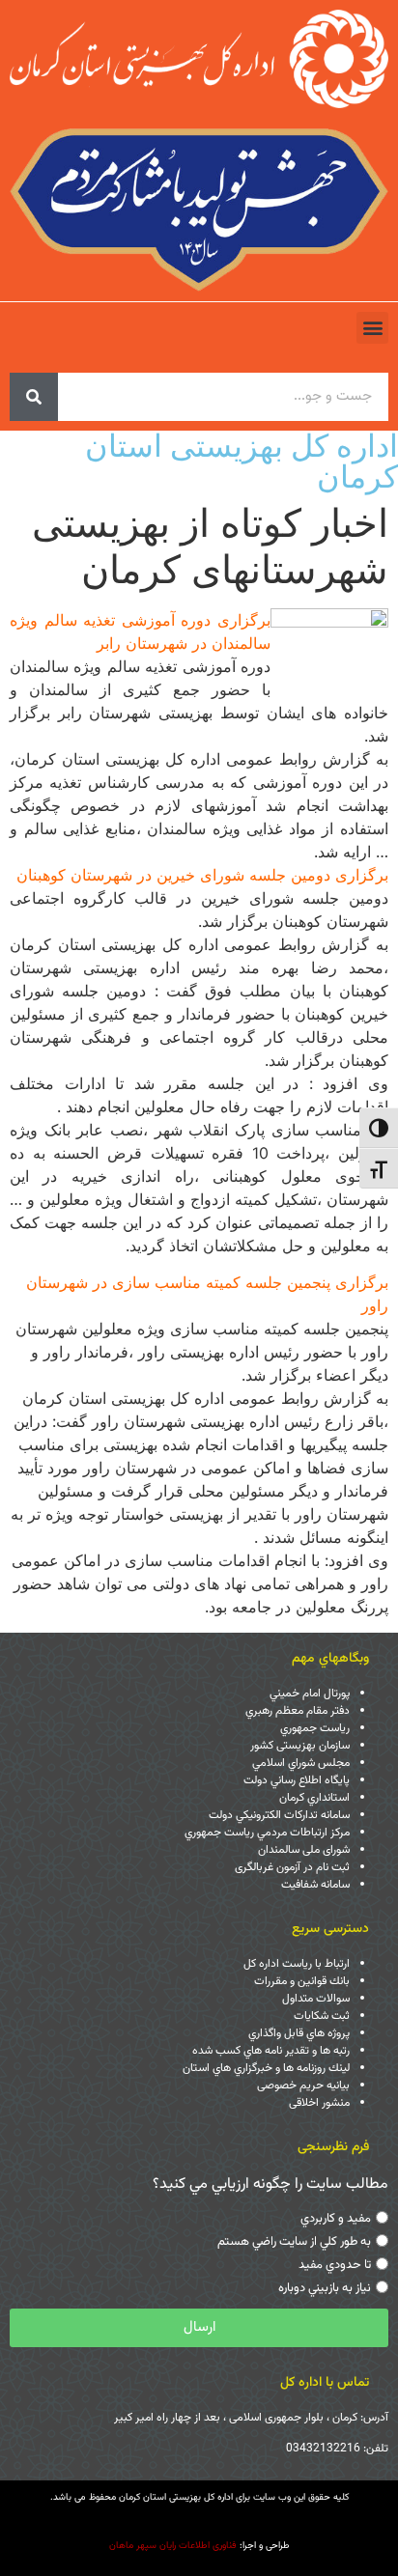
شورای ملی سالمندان (304, 1850)
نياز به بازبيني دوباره (325, 2288)
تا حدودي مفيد (335, 2265)
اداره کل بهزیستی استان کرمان (242, 461)
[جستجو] (34, 397)
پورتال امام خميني (310, 1694)
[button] (372, 328)
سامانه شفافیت (315, 1885)
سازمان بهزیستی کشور (300, 1746)
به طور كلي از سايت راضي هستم (294, 2242)
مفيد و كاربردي (336, 2219)
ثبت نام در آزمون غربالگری (292, 1867)
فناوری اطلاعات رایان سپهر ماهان (173, 2546)
